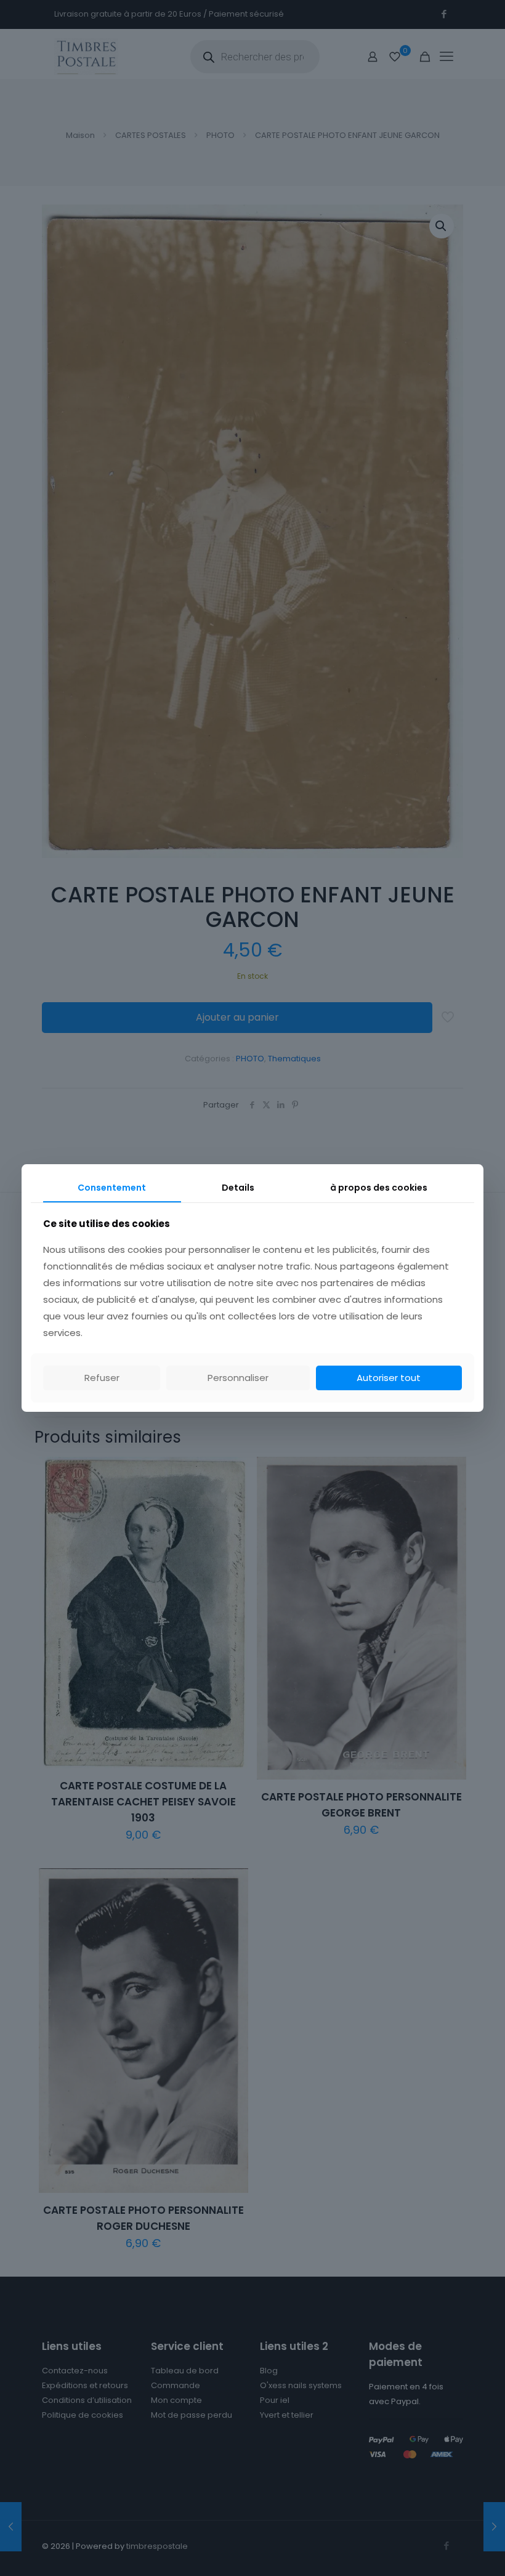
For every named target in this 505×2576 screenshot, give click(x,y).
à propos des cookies (379, 1188)
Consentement (112, 1188)
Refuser (102, 1378)
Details (238, 1188)
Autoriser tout (389, 1378)
